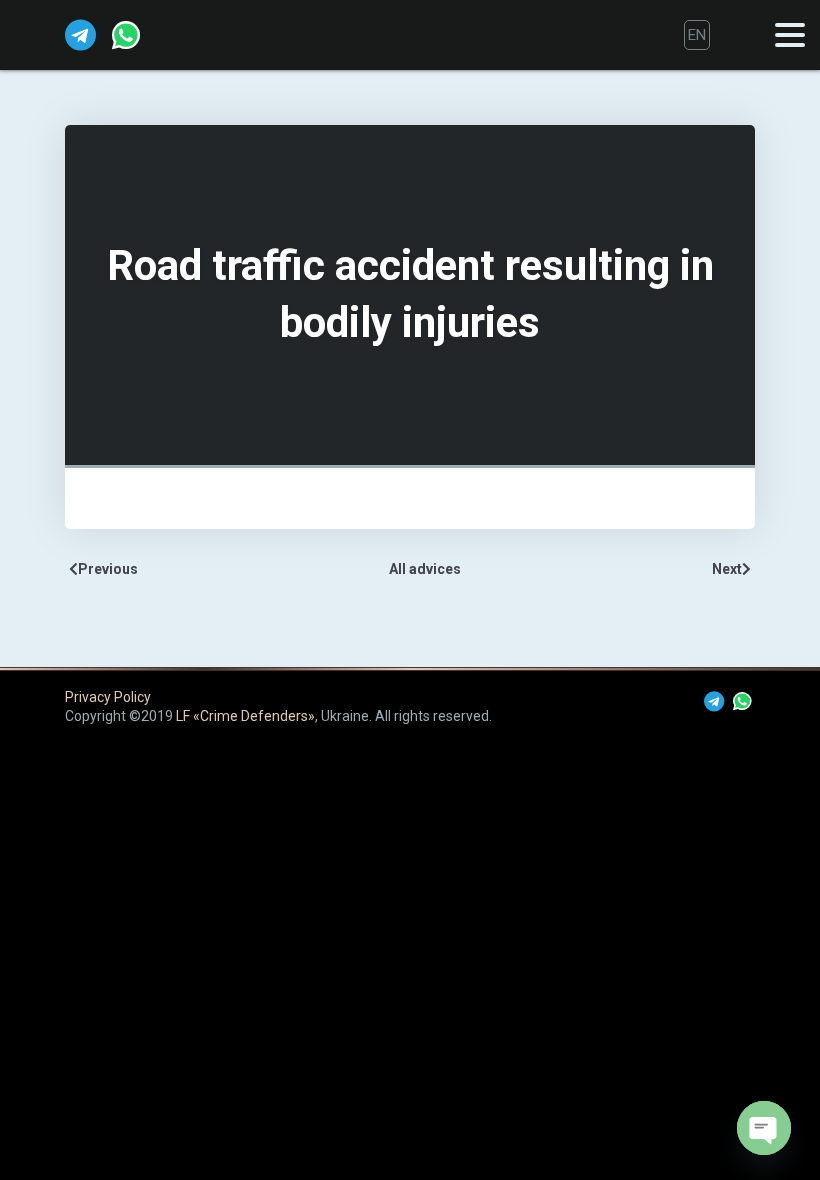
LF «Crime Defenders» (245, 716)
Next (727, 569)
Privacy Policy (108, 697)
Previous (108, 569)
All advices (425, 569)
